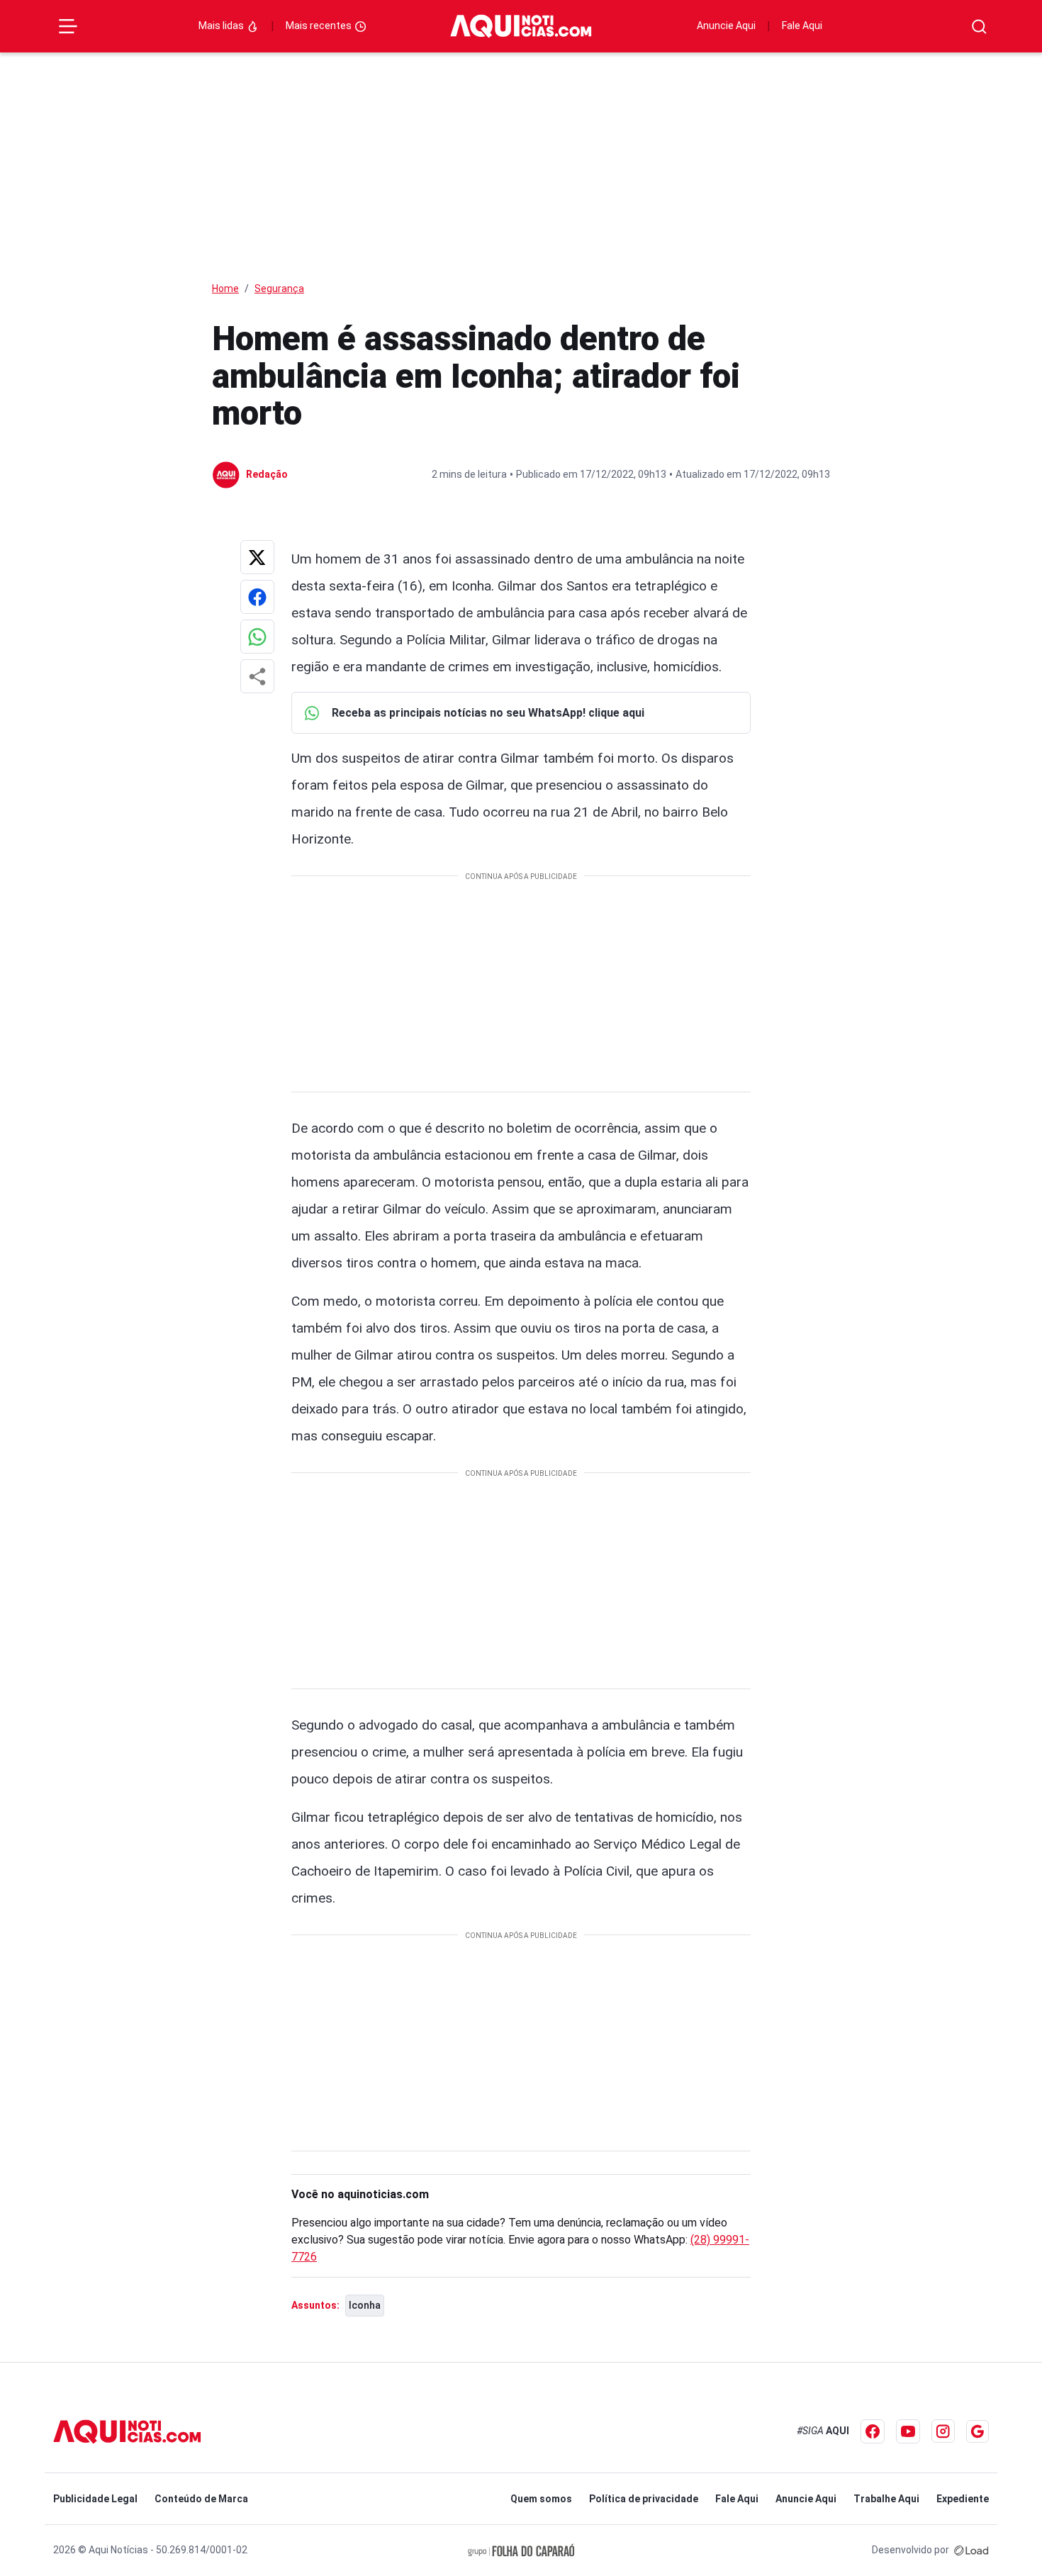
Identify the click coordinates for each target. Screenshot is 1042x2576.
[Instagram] (943, 2431)
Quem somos (541, 2499)
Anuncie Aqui (726, 26)
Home (225, 289)
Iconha (365, 2305)
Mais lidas (222, 26)
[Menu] (68, 26)
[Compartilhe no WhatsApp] (257, 637)
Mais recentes (320, 26)
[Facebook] (873, 2431)
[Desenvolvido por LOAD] (971, 2550)
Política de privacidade (644, 2499)
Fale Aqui (802, 26)
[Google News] (977, 2431)
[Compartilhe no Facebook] (257, 597)
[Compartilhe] (257, 676)
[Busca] (979, 27)
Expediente (963, 2499)
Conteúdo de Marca (201, 2499)
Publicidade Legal (95, 2499)
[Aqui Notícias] (521, 26)
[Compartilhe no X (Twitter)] (257, 557)
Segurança (279, 289)
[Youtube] (908, 2431)
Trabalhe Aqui (886, 2499)
